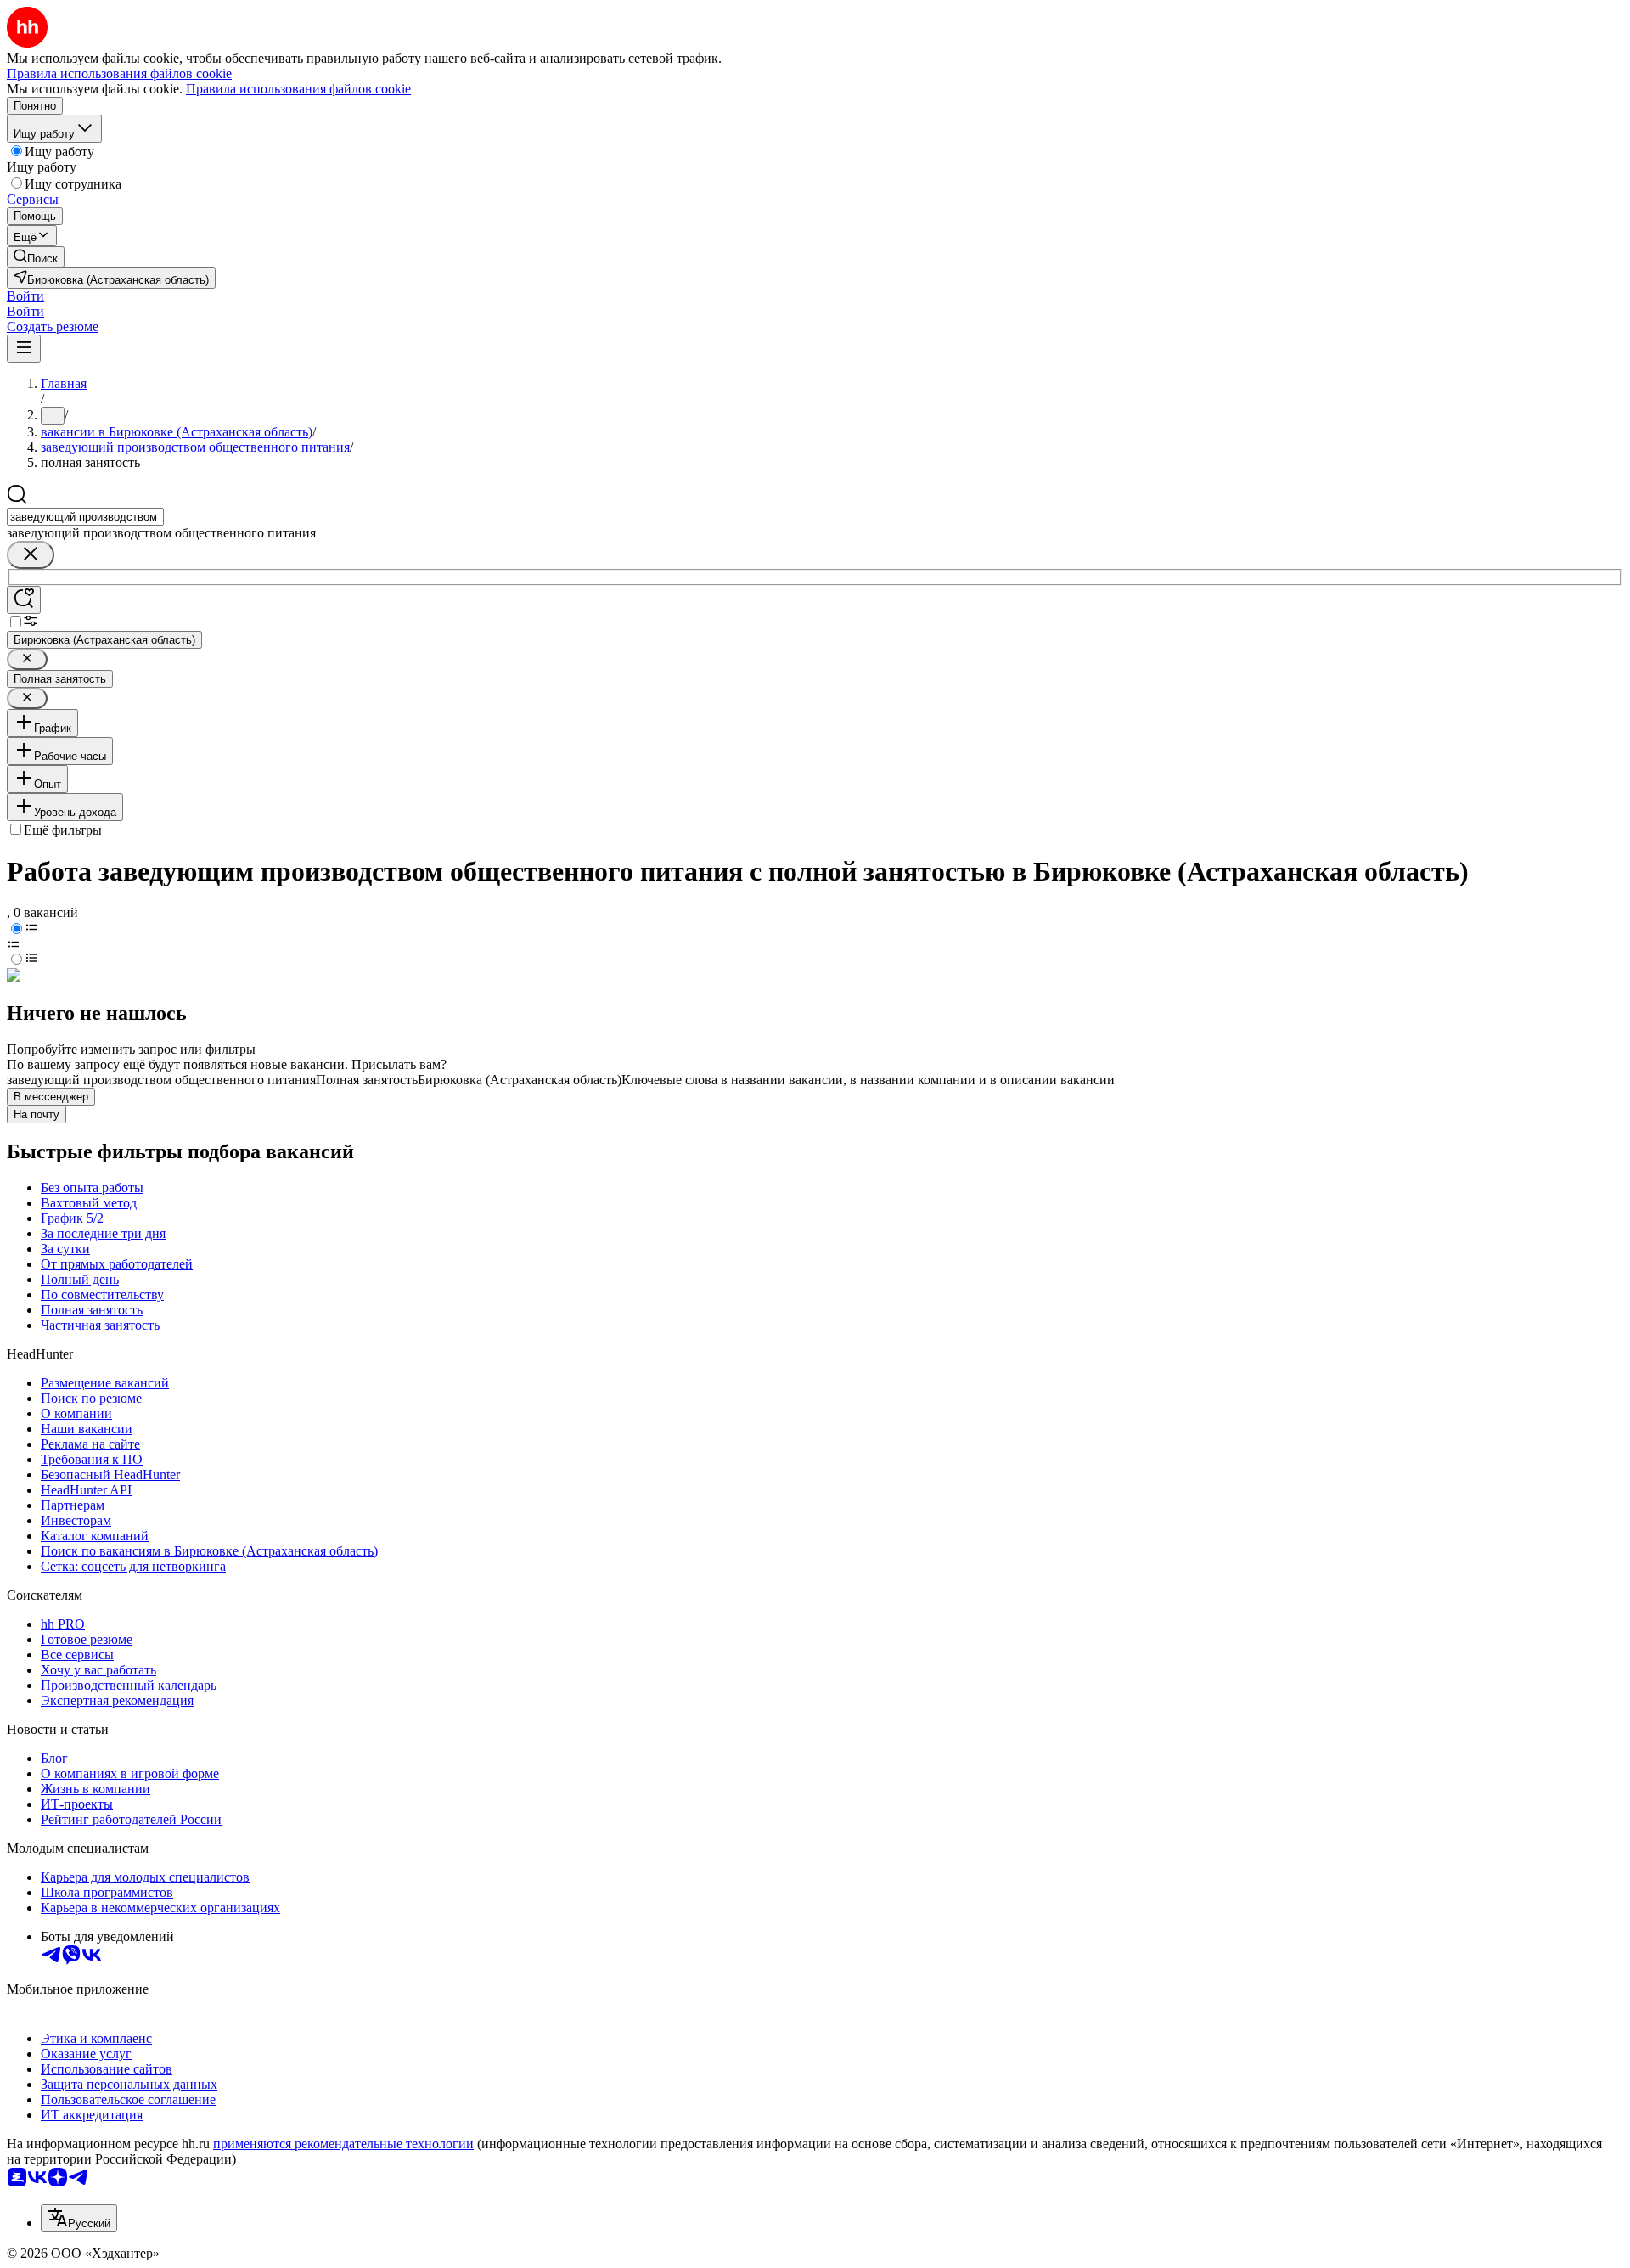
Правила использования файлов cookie (298, 89)
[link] (36, 257)
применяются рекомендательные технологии (343, 2144)
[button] (25, 296)
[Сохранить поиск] (24, 600)
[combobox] (85, 517)
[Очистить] (31, 555)
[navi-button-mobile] (24, 349)
